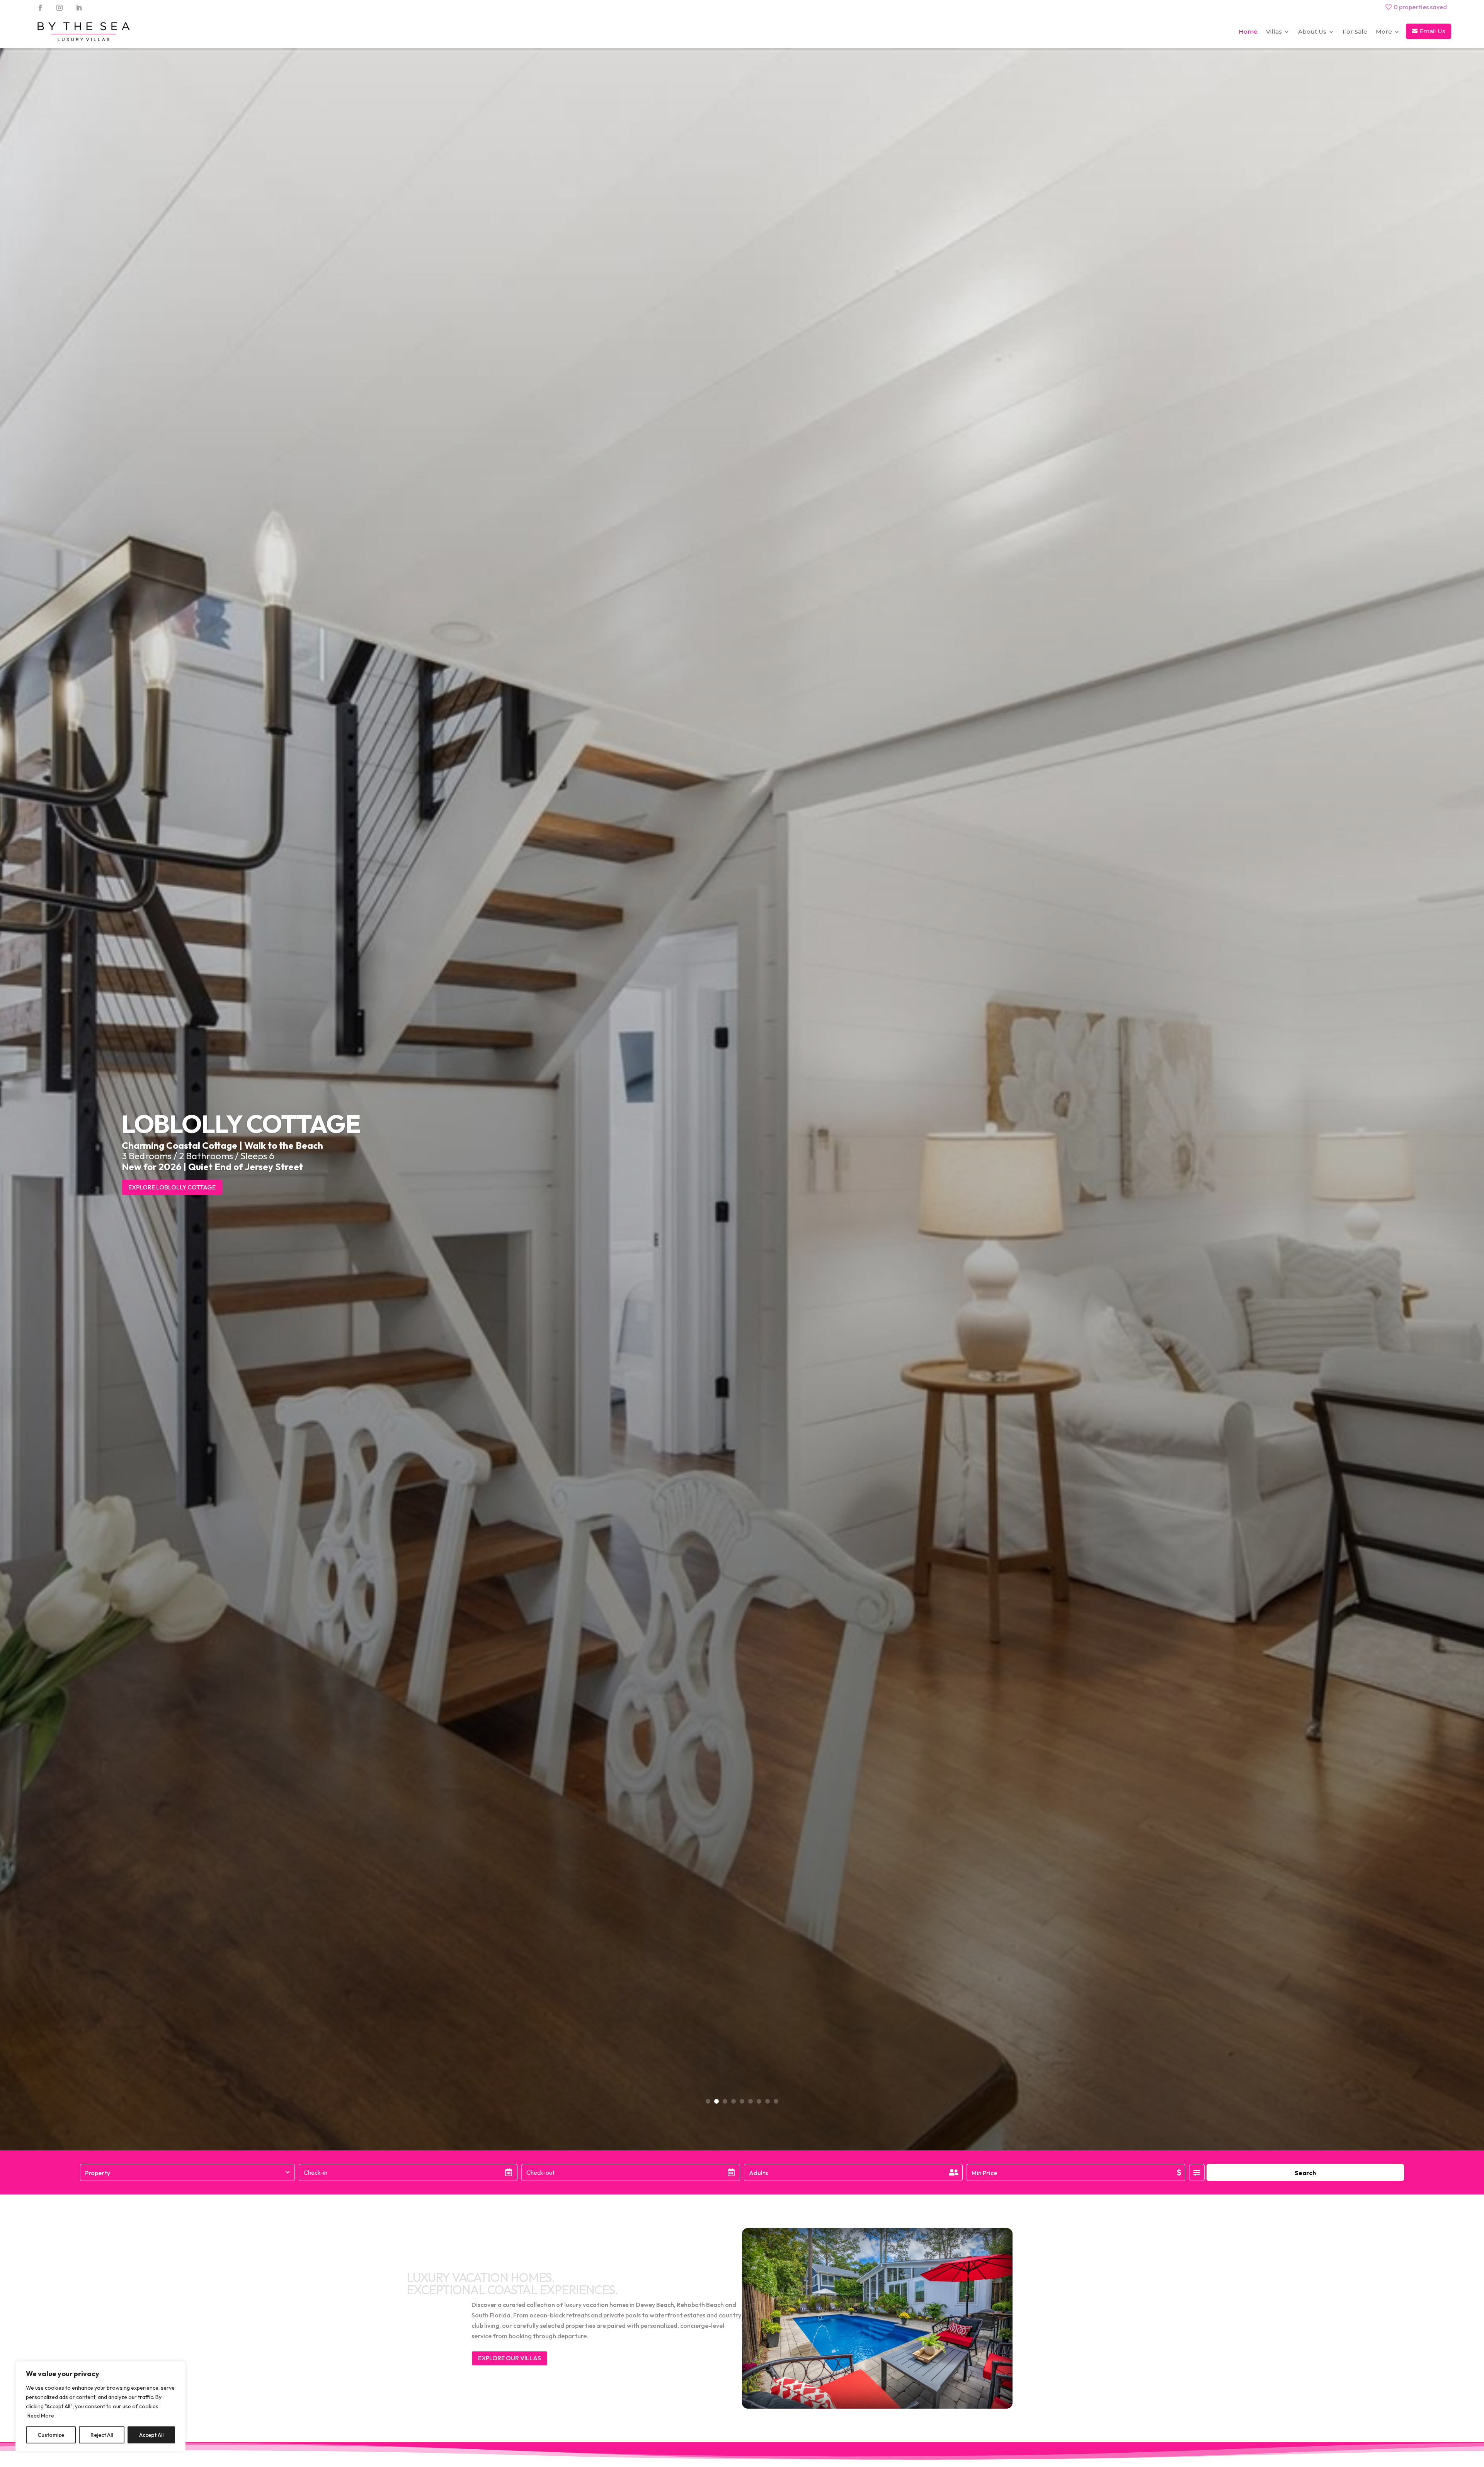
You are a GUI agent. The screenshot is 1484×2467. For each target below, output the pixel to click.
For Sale (1355, 32)
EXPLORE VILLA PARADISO (167, 1187)
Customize (51, 2435)
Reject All (102, 2435)
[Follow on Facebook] (40, 8)
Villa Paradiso (219, 1124)
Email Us (1432, 31)
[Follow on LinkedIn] (79, 8)
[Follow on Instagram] (60, 8)
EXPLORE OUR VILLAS (510, 2358)
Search (1305, 2173)
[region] (100, 2406)
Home (1248, 32)
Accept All (151, 2435)
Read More (41, 2416)
